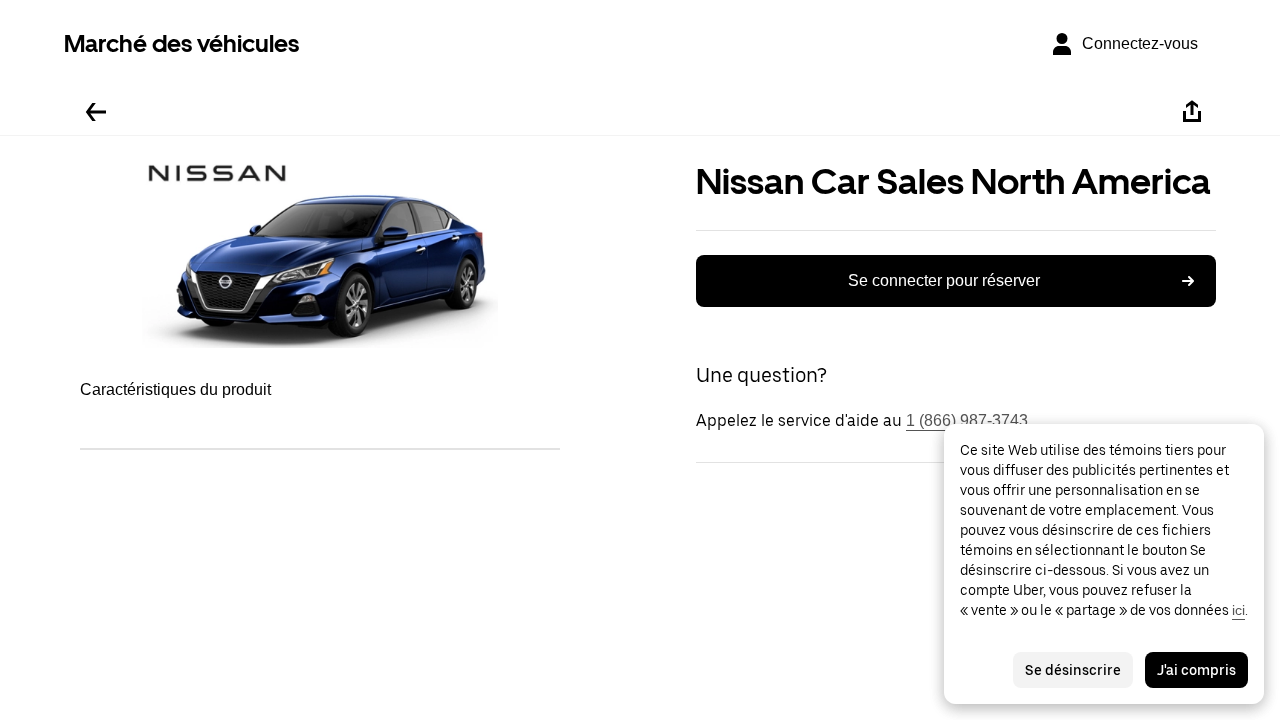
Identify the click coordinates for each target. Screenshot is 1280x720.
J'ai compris (1196, 670)
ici (1238, 610)
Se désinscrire (1073, 670)
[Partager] (1192, 112)
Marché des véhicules (181, 43)
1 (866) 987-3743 (967, 420)
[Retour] (96, 112)
